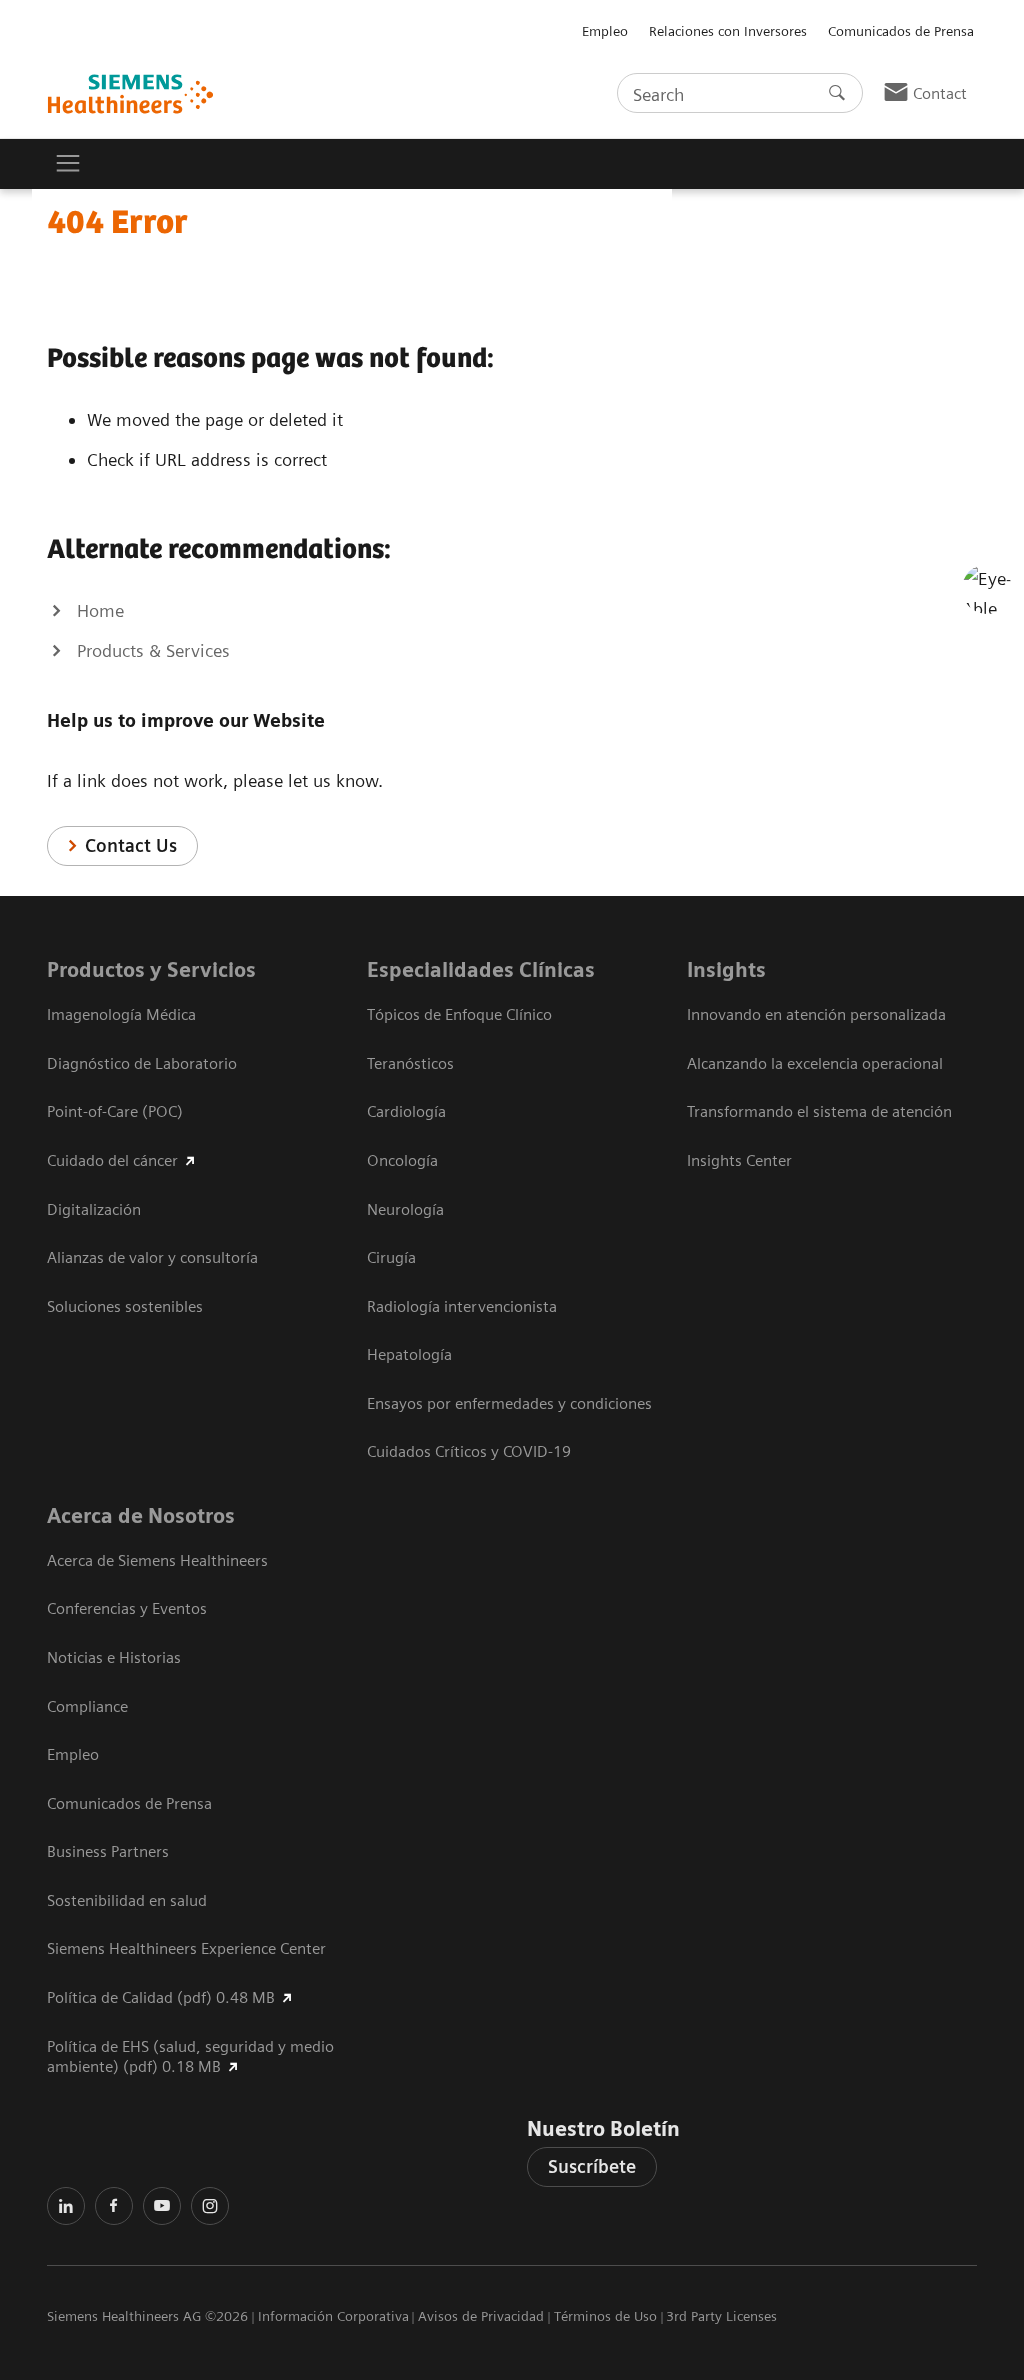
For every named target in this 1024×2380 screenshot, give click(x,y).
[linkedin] (66, 2206)
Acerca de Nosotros (141, 1516)
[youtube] (162, 2206)
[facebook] (114, 2206)
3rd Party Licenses (721, 2316)
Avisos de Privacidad (481, 2316)
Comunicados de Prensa (901, 31)
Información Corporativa (333, 2316)
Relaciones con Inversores (728, 31)
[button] (987, 589)
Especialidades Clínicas (481, 970)
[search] (837, 93)
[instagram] (210, 2206)
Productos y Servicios (151, 970)
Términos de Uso (605, 2316)
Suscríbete (592, 2166)
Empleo (605, 31)
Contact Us (131, 845)
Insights (726, 970)
